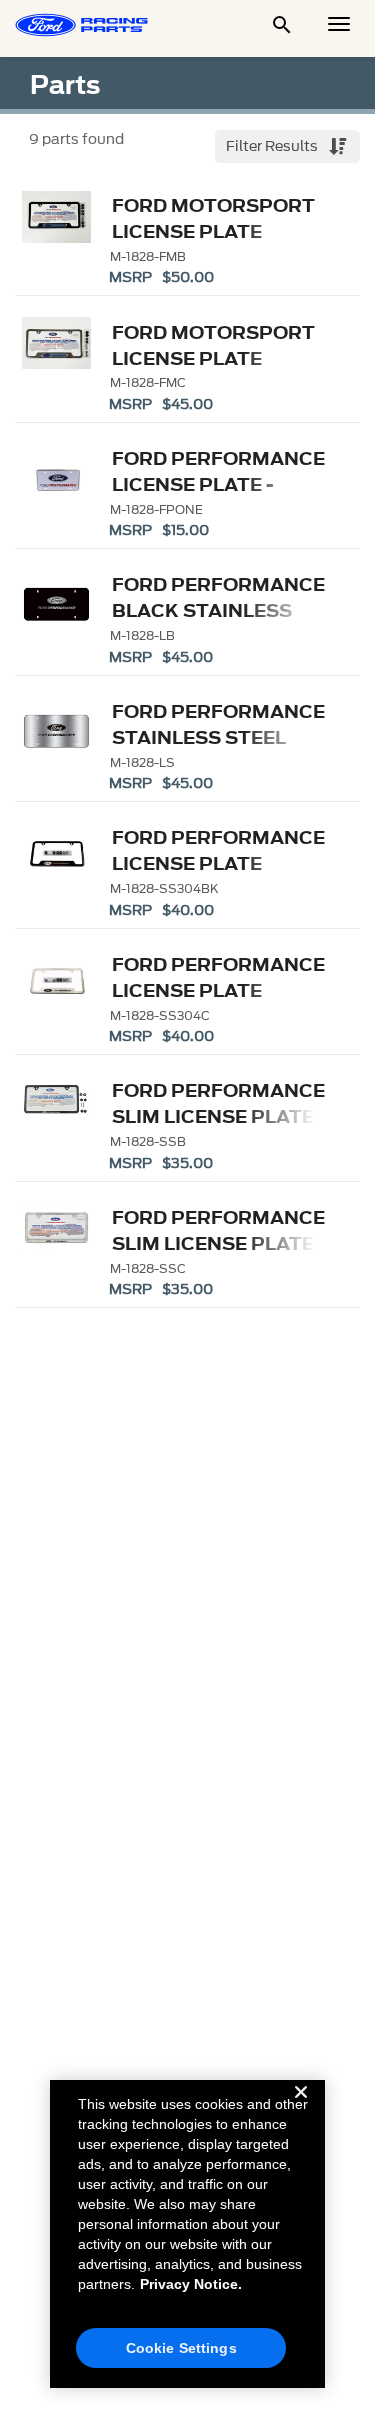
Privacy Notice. (191, 2284)
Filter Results (273, 146)
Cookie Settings (181, 2348)
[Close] (301, 2108)
